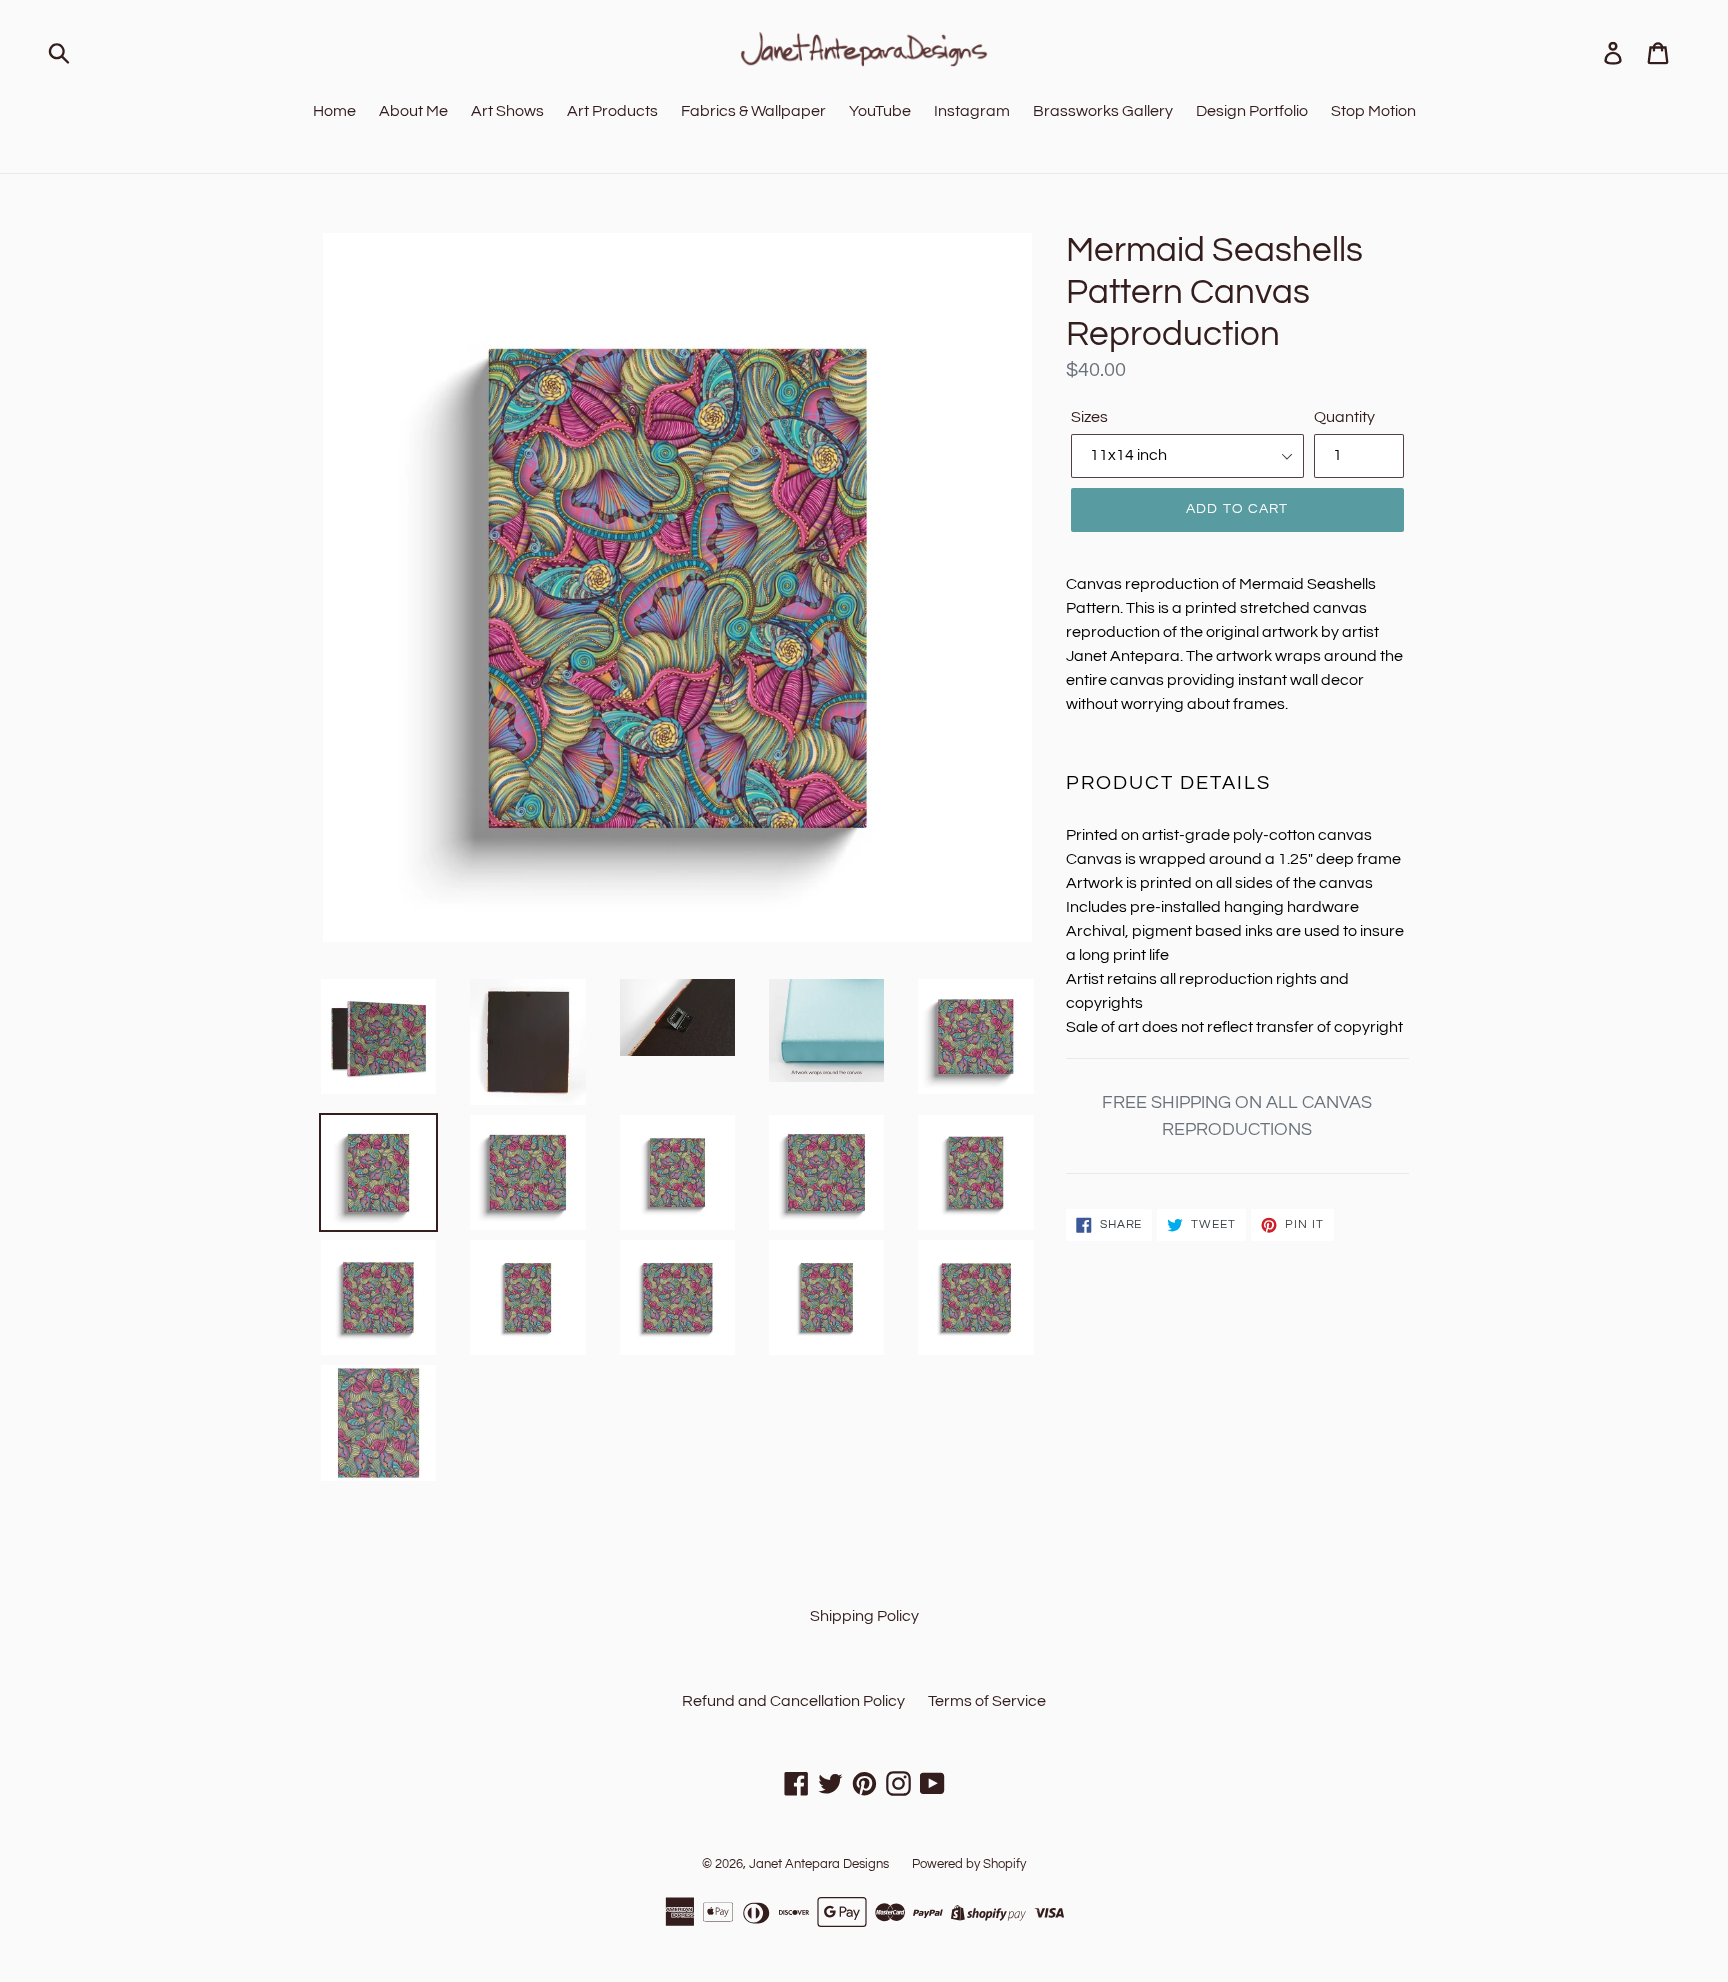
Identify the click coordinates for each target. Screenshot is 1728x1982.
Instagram (972, 111)
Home (334, 111)
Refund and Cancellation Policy (793, 1701)
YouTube (880, 111)
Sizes (1089, 417)
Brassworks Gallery (1103, 111)
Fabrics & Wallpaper (753, 111)
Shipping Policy (864, 1616)
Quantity (1344, 417)
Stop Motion (1373, 111)
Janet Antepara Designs (819, 1864)
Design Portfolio (1252, 111)
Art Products (612, 111)
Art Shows (507, 111)
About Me (413, 111)
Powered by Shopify (969, 1864)
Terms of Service (987, 1701)
